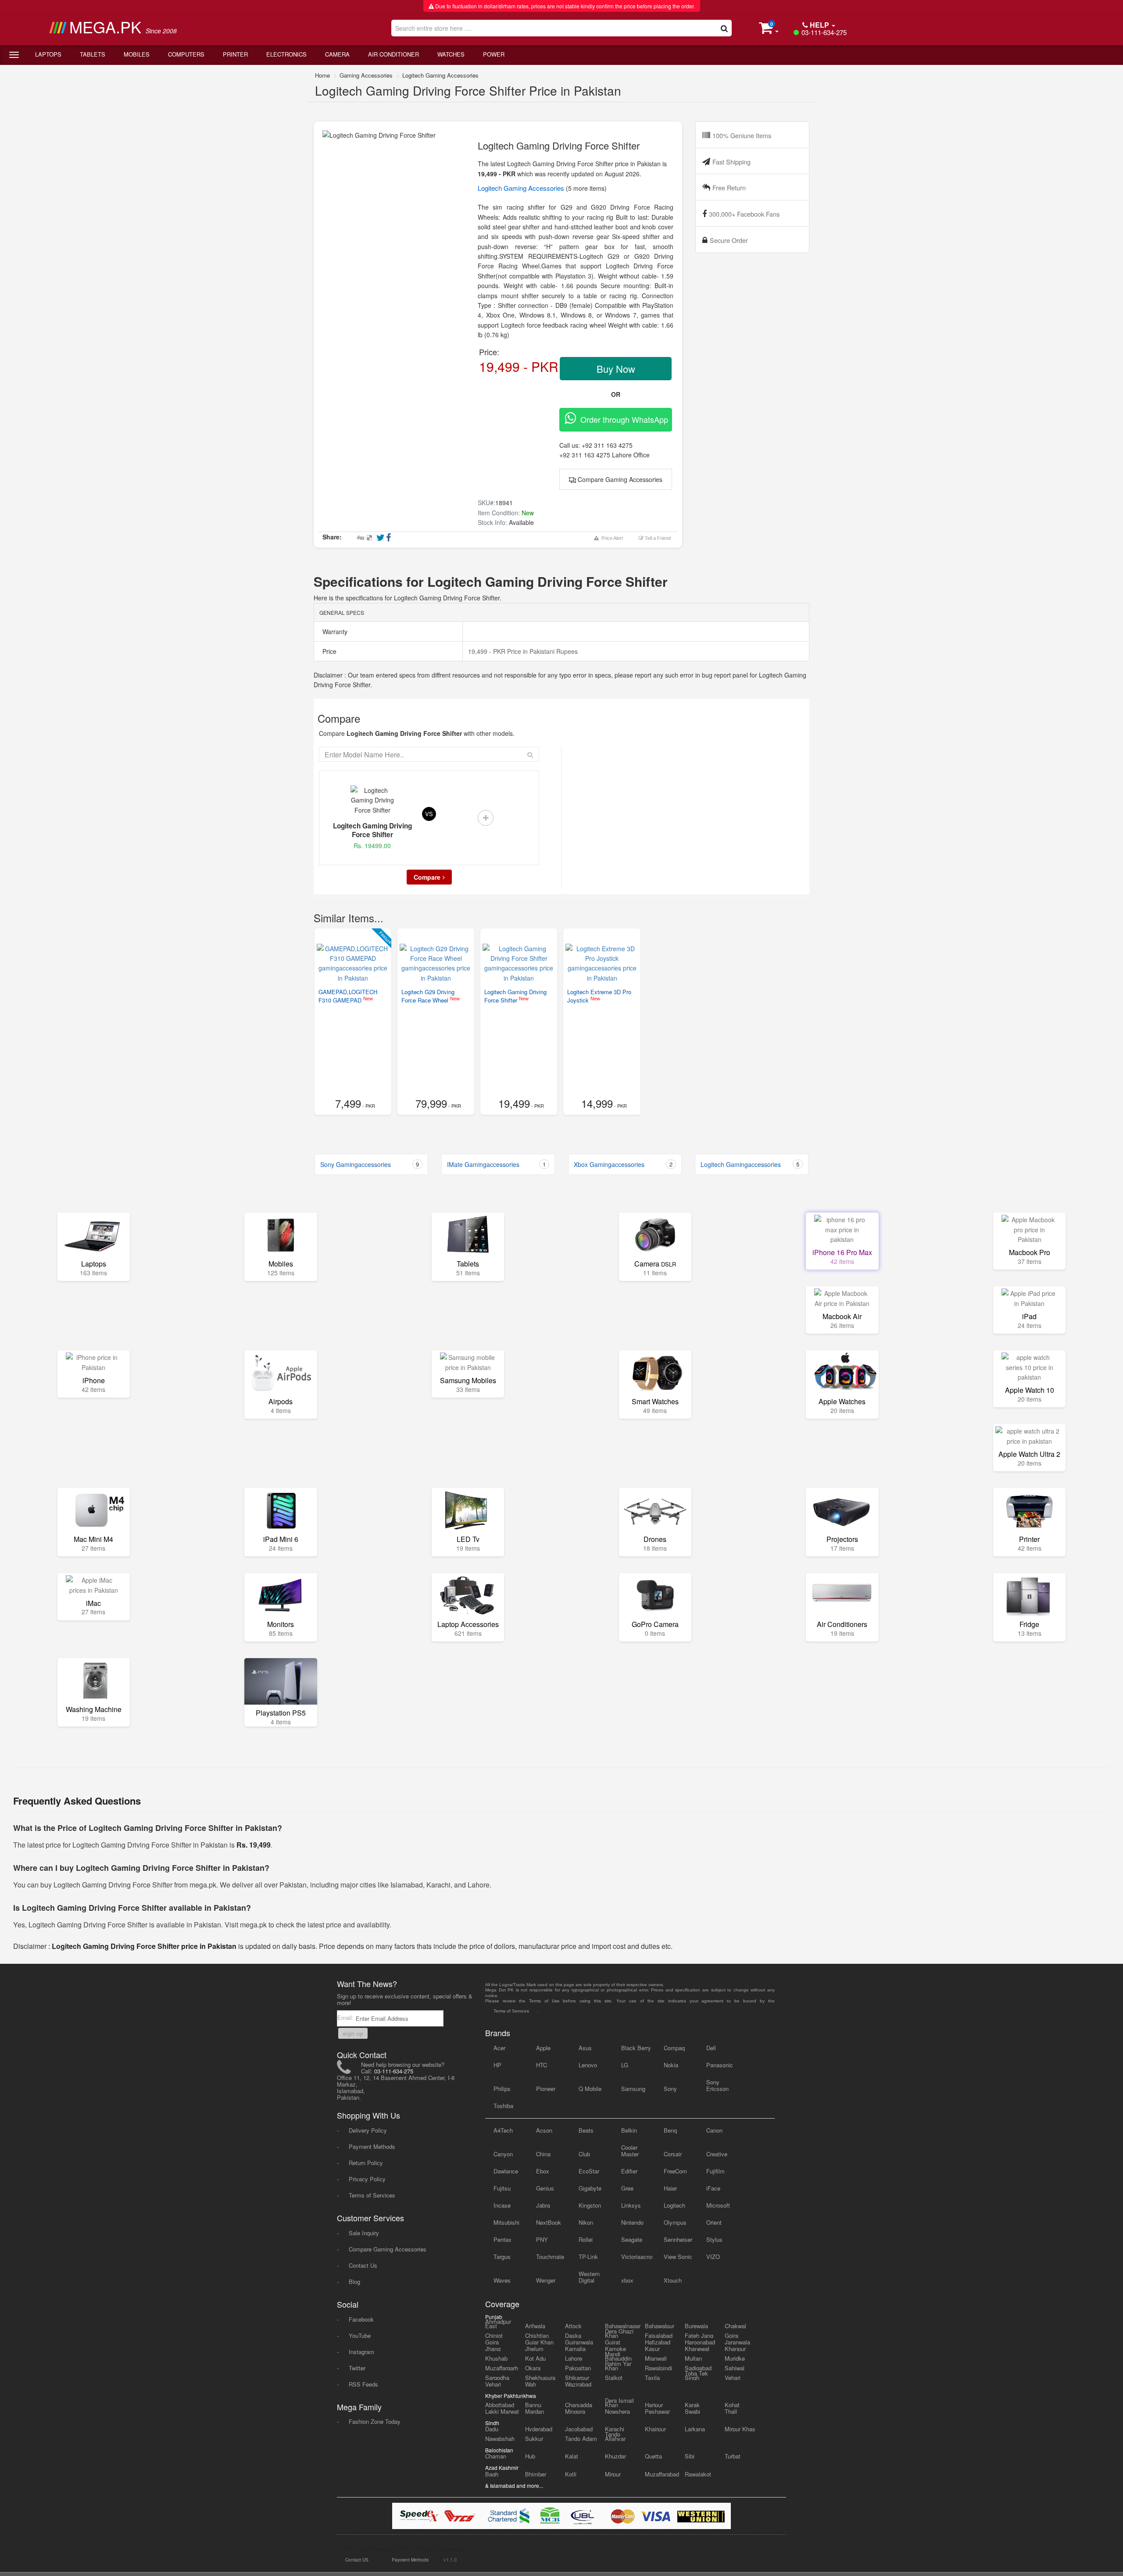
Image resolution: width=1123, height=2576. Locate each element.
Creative (717, 2154)
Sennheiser (678, 2239)
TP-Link (588, 2257)
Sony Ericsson (717, 2085)
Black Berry (636, 2048)
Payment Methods (372, 2146)
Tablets (93, 54)
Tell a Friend (657, 538)
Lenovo (588, 2065)
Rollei (586, 2239)
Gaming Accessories (366, 75)
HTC (542, 2065)
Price (329, 651)
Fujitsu (502, 2188)
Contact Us (363, 2265)
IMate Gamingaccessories (496, 1164)
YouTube (360, 2335)
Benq (670, 2130)
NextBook (549, 2222)
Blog (354, 2282)
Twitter (357, 2368)
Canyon (503, 2154)
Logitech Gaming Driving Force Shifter (515, 996)
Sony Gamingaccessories (370, 1164)
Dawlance (506, 2171)
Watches (451, 54)
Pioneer (546, 2089)
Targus (502, 2257)
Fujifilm (715, 2171)
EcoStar (589, 2171)
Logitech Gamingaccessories (750, 1164)
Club (584, 2154)
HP (497, 2065)
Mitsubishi (506, 2222)
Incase (502, 2205)
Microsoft (718, 2205)
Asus (585, 2048)
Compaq (674, 2048)
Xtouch (673, 2280)
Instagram (361, 2352)
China (543, 2154)
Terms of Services (372, 2195)
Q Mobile (590, 2089)
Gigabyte (590, 2188)
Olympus (675, 2222)
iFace (713, 2188)
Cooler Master (630, 2151)
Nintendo (632, 2222)
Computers (186, 54)
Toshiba (503, 2106)
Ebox (543, 2171)
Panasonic (720, 2065)
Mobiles (137, 54)
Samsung (633, 2089)
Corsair (673, 2154)
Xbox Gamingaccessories (623, 1164)
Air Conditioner (393, 54)
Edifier (629, 2171)
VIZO (713, 2257)
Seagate (632, 2239)
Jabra (543, 2205)
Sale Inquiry (364, 2233)
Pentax (502, 2239)
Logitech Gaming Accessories (440, 75)
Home (322, 75)
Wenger (546, 2280)
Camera (337, 54)
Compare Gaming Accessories (619, 479)
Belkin (629, 2130)
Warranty (334, 632)
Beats (586, 2130)
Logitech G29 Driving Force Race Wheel (428, 996)
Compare (427, 877)
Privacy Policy (367, 2179)
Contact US (357, 2560)
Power (494, 54)
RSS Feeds (363, 2384)
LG (625, 2065)
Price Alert (611, 538)
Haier (670, 2188)
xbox (627, 2280)
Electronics (286, 54)
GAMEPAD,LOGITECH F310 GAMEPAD (348, 996)
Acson (544, 2130)
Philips (502, 2089)
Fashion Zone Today (375, 2421)
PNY (542, 2239)
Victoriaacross (637, 2257)
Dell (711, 2048)
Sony (670, 2089)
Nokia (671, 2065)
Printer (235, 54)
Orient (714, 2222)
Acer (499, 2048)
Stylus (714, 2239)
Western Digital (589, 2277)
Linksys (631, 2205)
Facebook (361, 2319)
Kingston (590, 2205)
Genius (545, 2188)
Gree (627, 2188)
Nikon (586, 2222)
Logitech (674, 2205)
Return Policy (366, 2163)
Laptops (48, 54)
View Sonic (678, 2257)
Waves (502, 2280)
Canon (714, 2130)
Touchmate (550, 2257)
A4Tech (503, 2130)
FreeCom (675, 2171)
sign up (353, 2033)
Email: (346, 2018)
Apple (543, 2048)
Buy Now (616, 369)
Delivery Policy (368, 2130)
